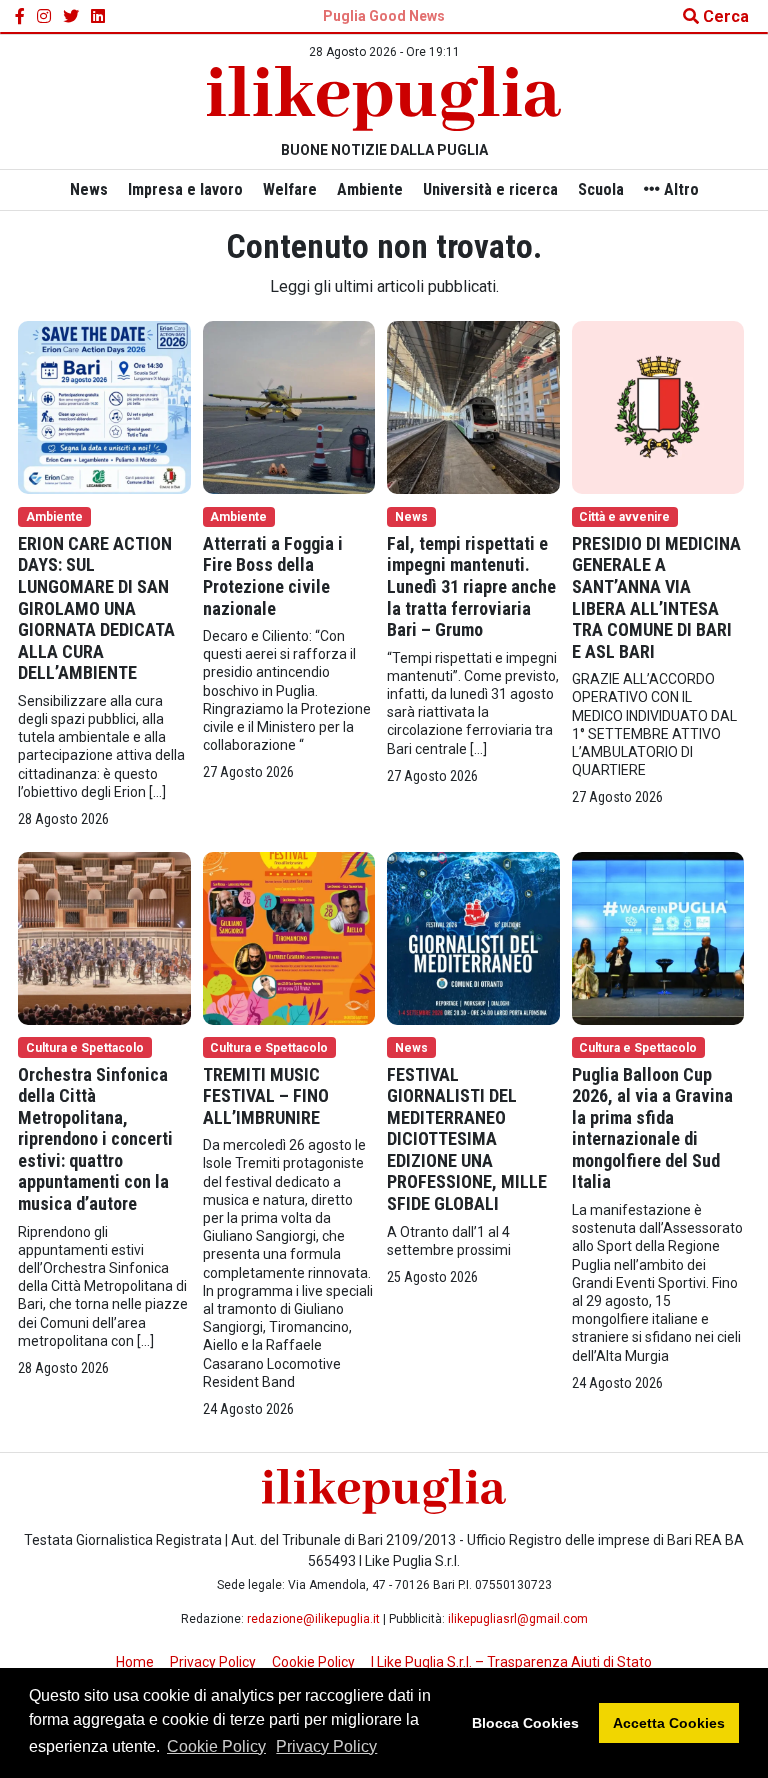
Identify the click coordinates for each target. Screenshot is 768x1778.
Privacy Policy (326, 1746)
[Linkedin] (98, 17)
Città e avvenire (624, 517)
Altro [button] (679, 189)
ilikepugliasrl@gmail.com (518, 1619)
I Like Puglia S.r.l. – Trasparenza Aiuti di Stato (511, 1662)
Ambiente (370, 189)
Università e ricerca (490, 189)
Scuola (601, 189)
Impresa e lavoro (185, 189)
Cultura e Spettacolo (85, 1048)
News (89, 189)
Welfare (290, 189)
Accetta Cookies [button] (669, 1723)
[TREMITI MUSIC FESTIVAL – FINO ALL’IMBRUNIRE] (289, 936)
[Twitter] (71, 17)
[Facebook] (20, 17)
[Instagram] (44, 17)
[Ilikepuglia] (384, 98)
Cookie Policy (216, 1746)
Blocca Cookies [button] (525, 1723)
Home (135, 1662)
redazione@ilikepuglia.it (313, 1619)
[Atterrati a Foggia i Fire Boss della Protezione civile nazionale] (289, 406)
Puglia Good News (384, 16)
